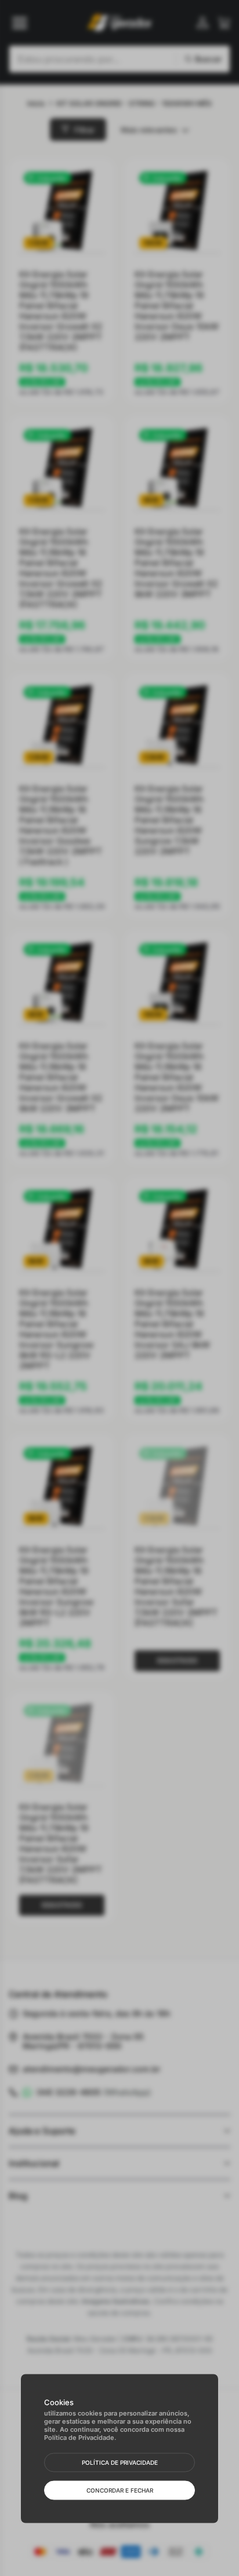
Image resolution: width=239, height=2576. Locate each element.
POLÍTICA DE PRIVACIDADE (120, 2462)
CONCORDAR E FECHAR (120, 2490)
